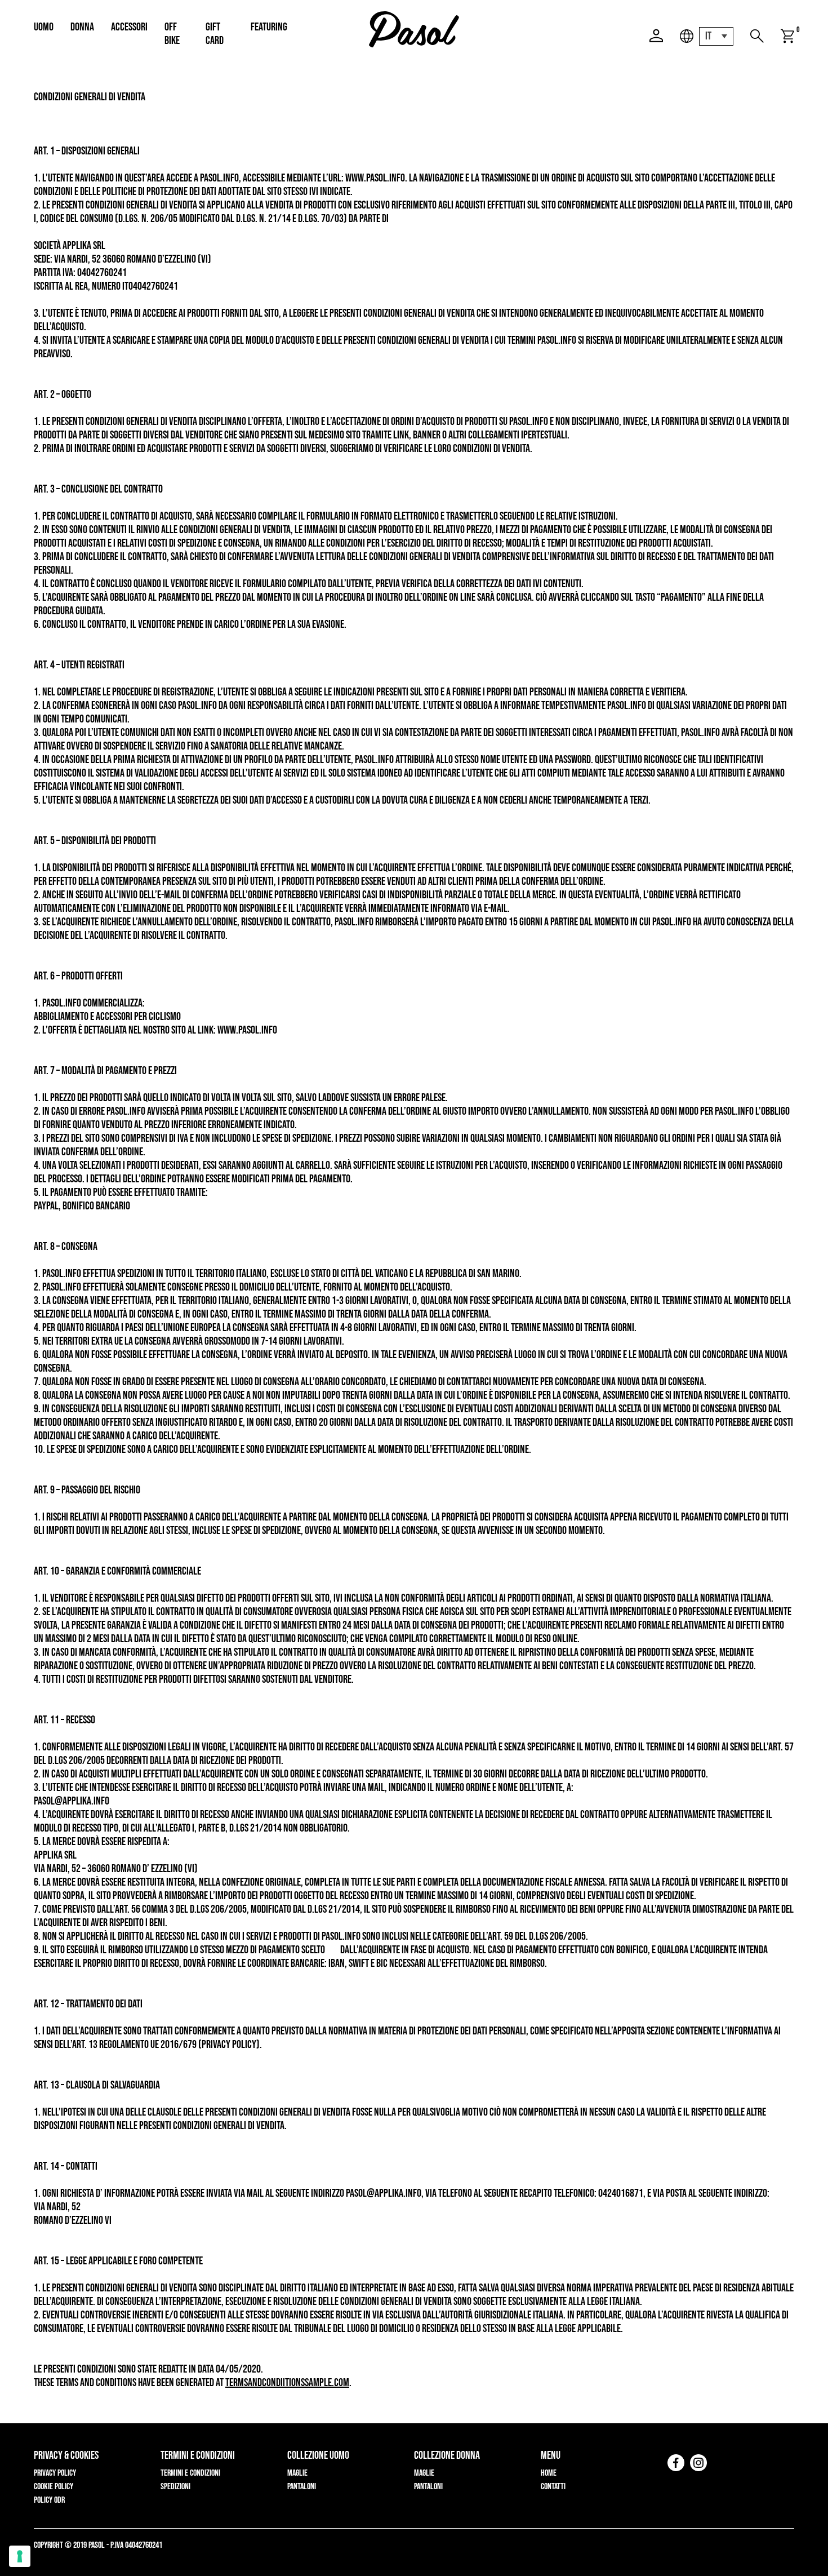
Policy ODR (49, 2500)
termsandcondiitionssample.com (287, 2383)
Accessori (129, 27)
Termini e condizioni (190, 2473)
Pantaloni (302, 2487)
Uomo (44, 27)
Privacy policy (55, 2473)
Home (549, 2473)
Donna (82, 27)
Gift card (215, 34)
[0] (787, 36)
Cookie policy (54, 2487)
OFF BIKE (172, 34)
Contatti (553, 2487)
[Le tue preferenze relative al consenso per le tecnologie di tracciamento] (20, 2556)
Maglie (297, 2473)
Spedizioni (175, 2487)
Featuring (269, 27)
